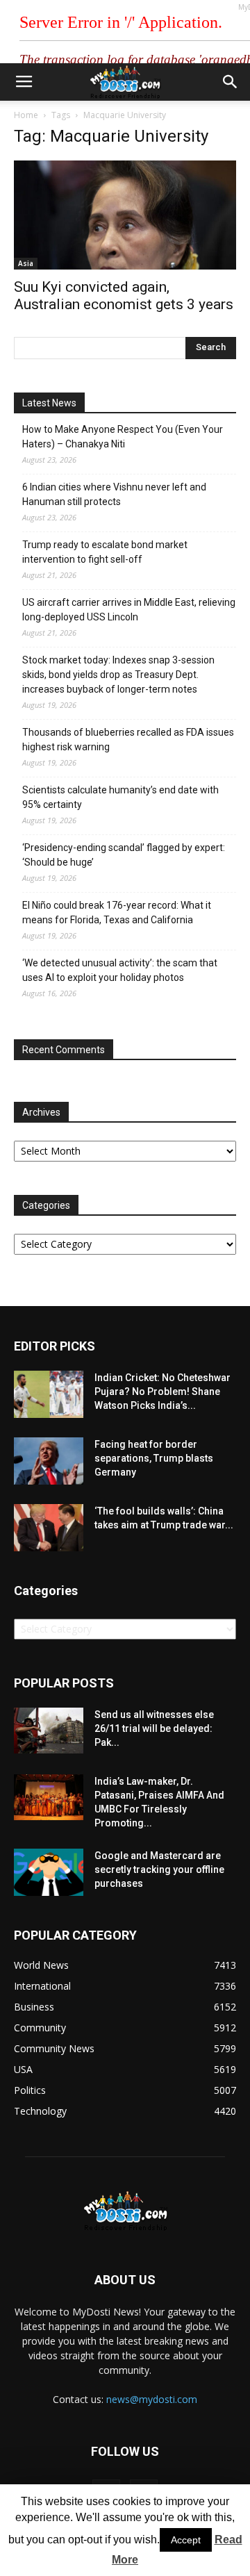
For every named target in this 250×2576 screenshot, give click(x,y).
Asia (26, 263)
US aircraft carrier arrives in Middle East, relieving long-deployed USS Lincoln (129, 610)
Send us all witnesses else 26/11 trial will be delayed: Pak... (154, 1728)
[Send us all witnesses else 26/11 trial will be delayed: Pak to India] (49, 1731)
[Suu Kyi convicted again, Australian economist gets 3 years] (125, 215)
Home (26, 115)
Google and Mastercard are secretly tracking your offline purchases (159, 1869)
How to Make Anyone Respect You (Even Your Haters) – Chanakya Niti (123, 437)
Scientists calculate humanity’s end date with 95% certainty (120, 797)
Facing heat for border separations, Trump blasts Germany (154, 1458)
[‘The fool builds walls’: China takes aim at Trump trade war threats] (49, 1528)
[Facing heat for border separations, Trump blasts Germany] (49, 1461)
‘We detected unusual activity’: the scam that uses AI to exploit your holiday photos (120, 970)
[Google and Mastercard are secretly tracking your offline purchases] (49, 1873)
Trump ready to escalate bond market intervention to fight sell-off (105, 552)
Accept (186, 2540)
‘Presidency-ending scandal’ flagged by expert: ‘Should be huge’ (124, 855)
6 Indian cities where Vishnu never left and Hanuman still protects (114, 494)
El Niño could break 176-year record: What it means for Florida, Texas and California (117, 913)
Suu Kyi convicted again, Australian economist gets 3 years (124, 296)
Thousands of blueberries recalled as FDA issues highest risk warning (128, 740)
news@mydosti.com (152, 2399)
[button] (231, 82)
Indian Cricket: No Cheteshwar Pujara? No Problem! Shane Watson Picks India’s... (162, 1392)
